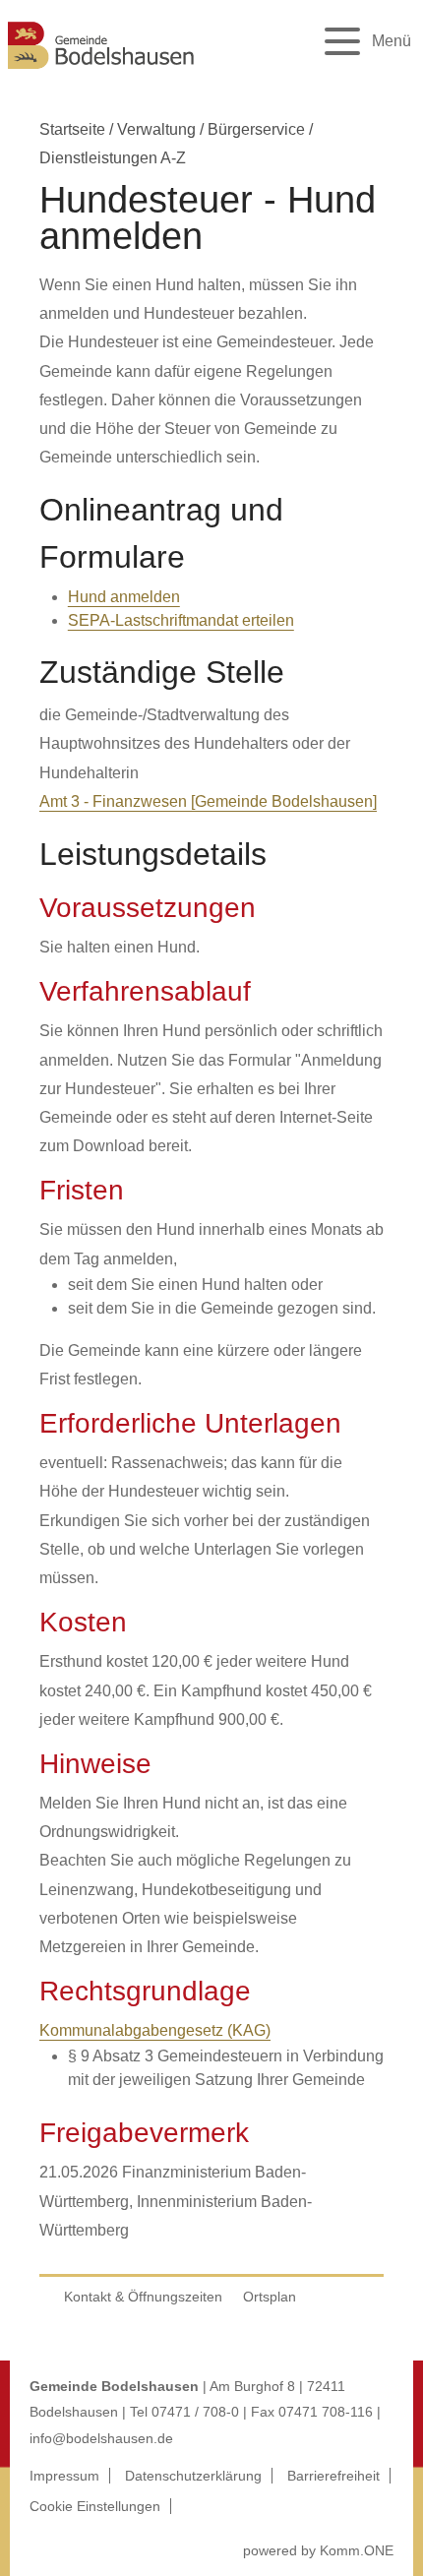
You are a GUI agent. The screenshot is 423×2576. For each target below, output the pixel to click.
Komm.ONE (357, 2550)
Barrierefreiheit (333, 2476)
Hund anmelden (124, 597)
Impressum (64, 2476)
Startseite (72, 129)
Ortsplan (270, 2297)
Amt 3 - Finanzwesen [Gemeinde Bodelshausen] (208, 801)
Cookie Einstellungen (95, 2506)
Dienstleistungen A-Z (113, 158)
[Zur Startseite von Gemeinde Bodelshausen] (101, 71)
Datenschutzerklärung (193, 2476)
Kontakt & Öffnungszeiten (143, 2297)
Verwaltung (156, 129)
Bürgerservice (256, 129)
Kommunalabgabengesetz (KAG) (155, 2030)
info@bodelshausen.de (101, 2438)
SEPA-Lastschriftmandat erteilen (181, 620)
